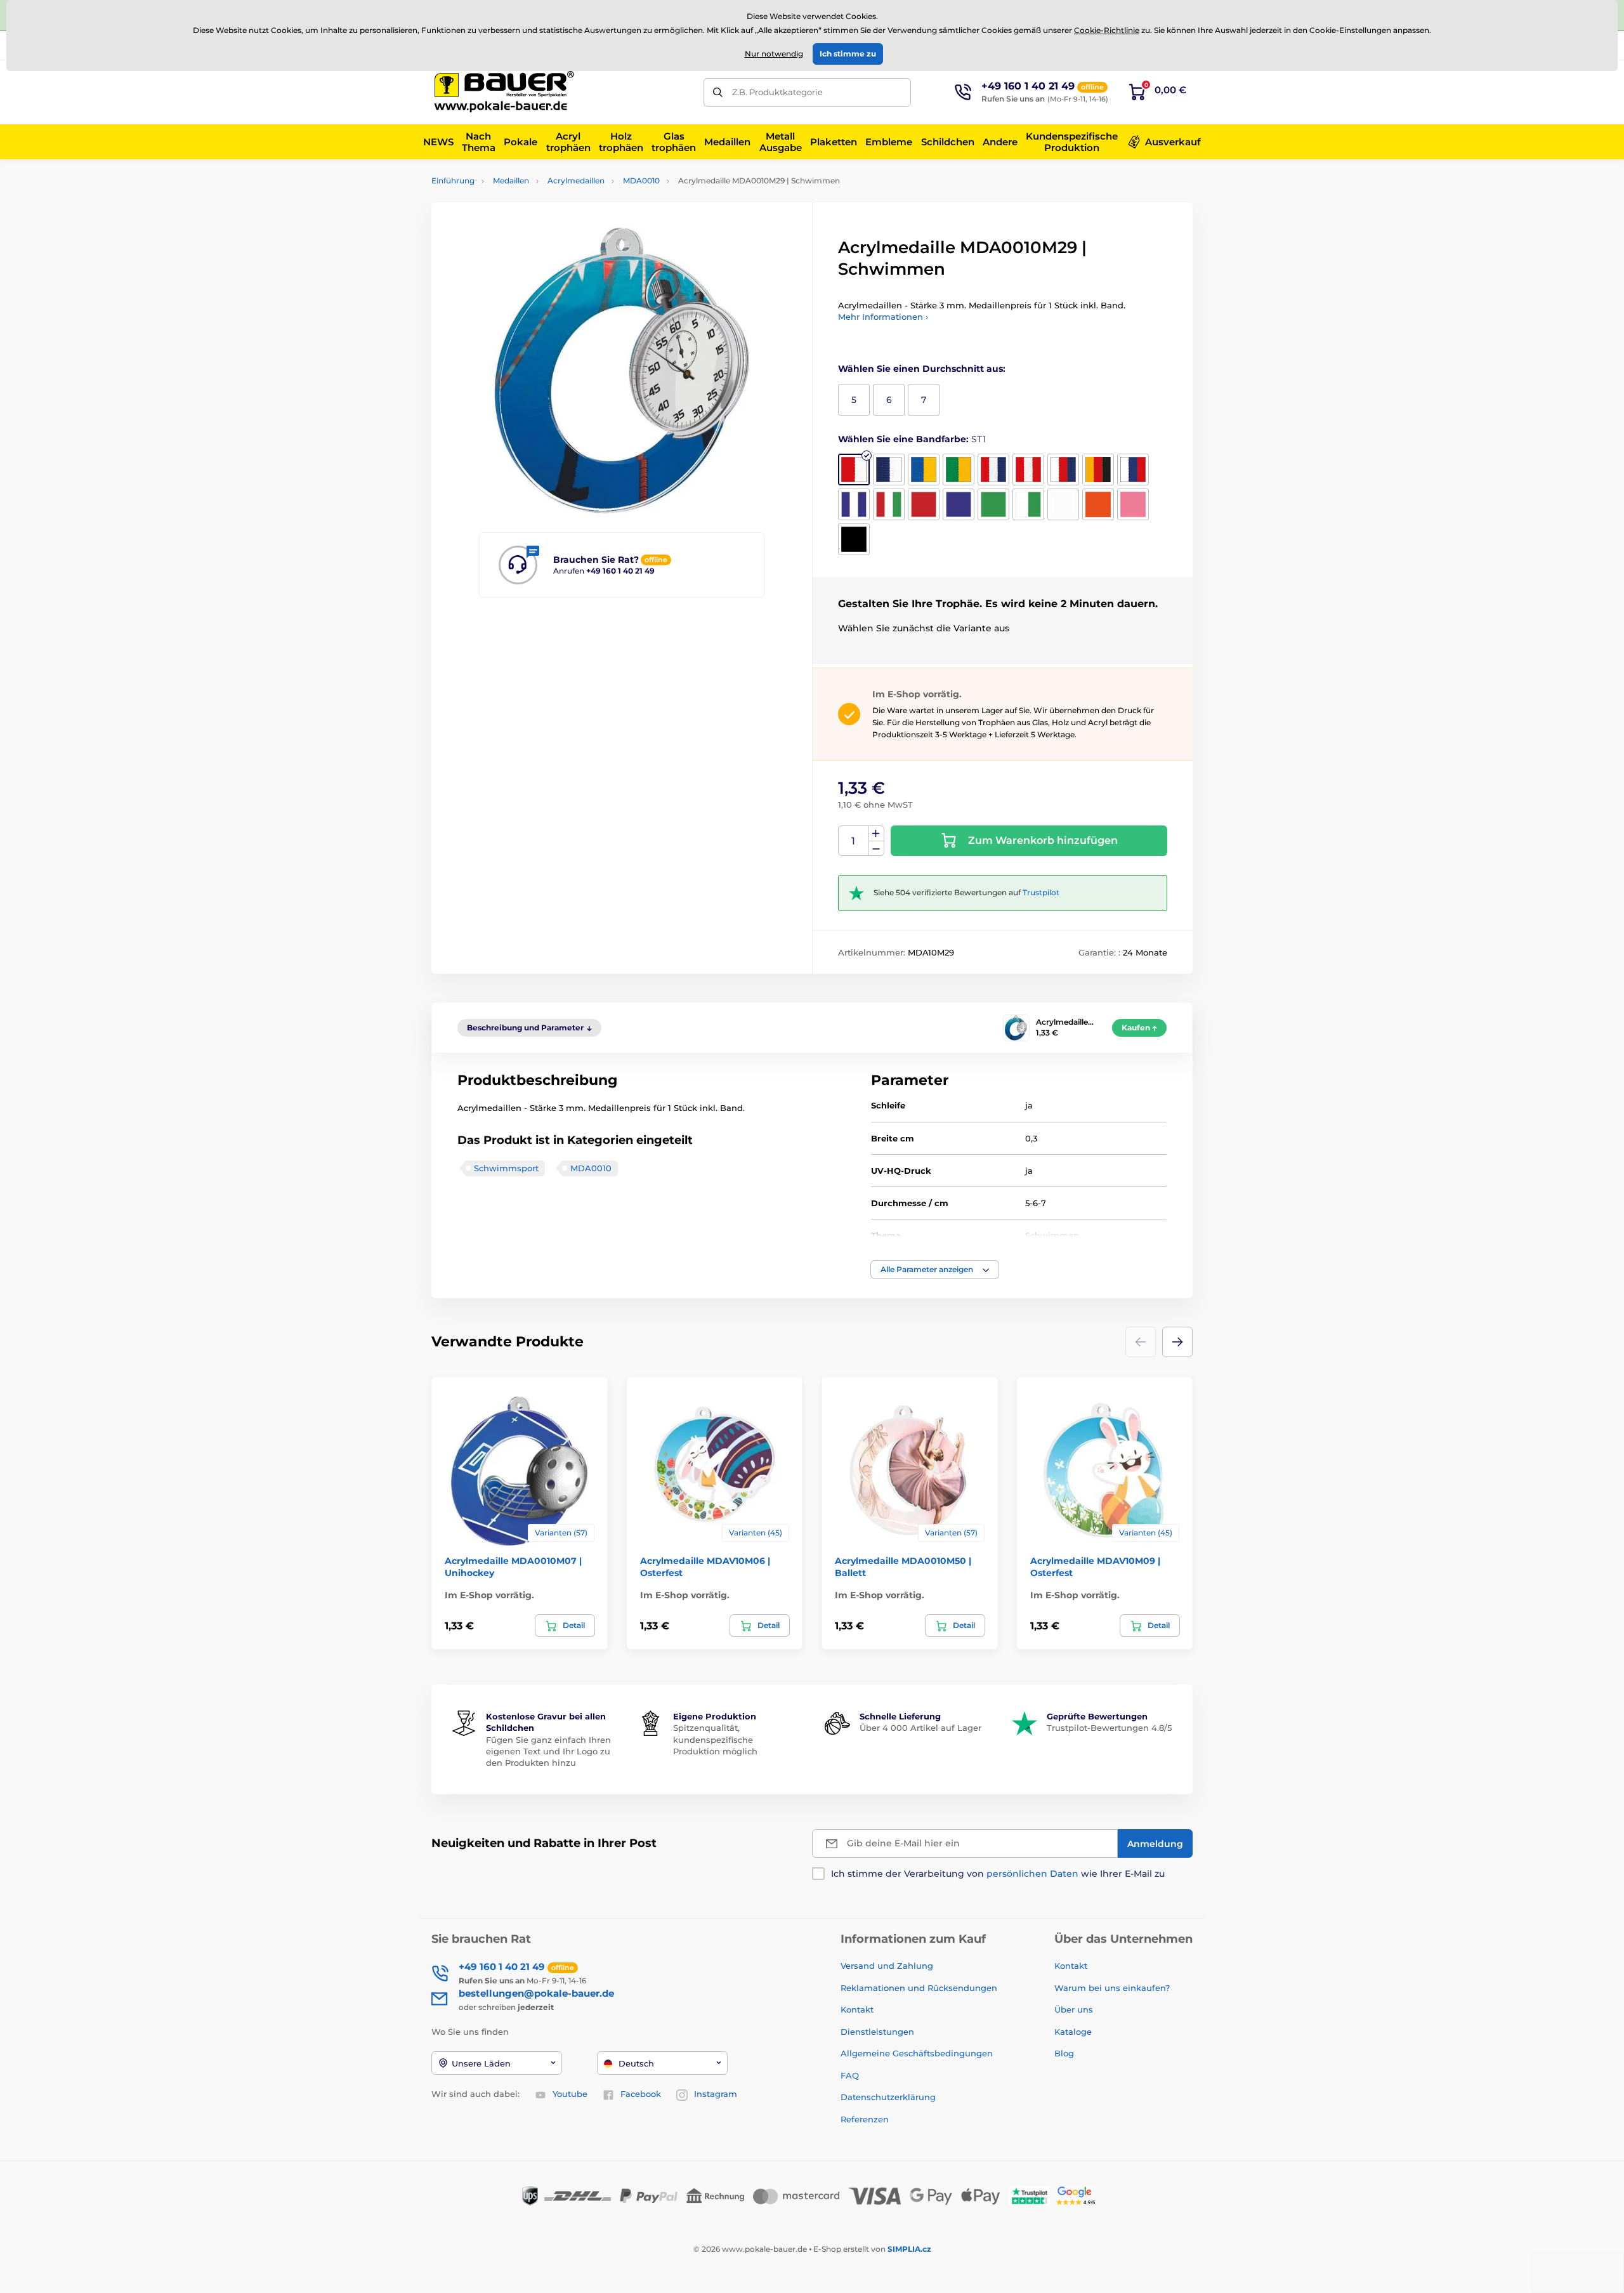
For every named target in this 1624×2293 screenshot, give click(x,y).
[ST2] (889, 470)
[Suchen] (718, 92)
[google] (1079, 2195)
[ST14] (993, 504)
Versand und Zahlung (887, 1966)
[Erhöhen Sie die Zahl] (876, 834)
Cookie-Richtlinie (1107, 30)
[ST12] (924, 504)
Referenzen (865, 2119)
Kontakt (857, 2009)
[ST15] (1028, 504)
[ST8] (1098, 470)
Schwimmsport (506, 1168)
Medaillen (511, 181)
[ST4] (959, 470)
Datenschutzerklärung (888, 2097)
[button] (935, 1270)
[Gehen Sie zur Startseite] (504, 92)
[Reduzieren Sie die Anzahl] (876, 849)
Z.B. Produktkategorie (777, 92)
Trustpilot (1041, 892)
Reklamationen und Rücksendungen (920, 1988)
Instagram (716, 2094)
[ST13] (959, 504)
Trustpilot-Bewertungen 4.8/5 (1109, 1728)
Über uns (1074, 2009)
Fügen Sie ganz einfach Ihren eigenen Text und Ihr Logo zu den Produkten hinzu (548, 1751)
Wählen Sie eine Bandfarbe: (912, 439)
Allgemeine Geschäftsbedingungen (917, 2053)
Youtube (570, 2094)
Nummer (854, 841)
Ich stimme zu (848, 54)
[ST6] (1028, 470)
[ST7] (1063, 470)
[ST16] (1063, 504)
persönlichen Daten (1032, 1874)
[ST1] (854, 470)
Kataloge (1073, 2032)
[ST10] (854, 504)
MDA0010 (641, 181)
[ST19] (854, 539)
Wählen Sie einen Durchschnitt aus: (922, 369)
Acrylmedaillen (576, 181)
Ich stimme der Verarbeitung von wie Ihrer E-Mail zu (998, 1874)
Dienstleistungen (877, 2032)
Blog (1064, 2053)
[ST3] (924, 470)
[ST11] (889, 504)
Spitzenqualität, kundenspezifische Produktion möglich (715, 1739)
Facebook (641, 2094)
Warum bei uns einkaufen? (1112, 1988)
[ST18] (1133, 504)
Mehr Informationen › (883, 317)
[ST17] (1098, 504)
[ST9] (1133, 470)
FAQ (850, 2075)
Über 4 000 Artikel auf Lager (920, 1728)
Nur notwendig (774, 54)
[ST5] (993, 470)
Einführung (453, 181)
